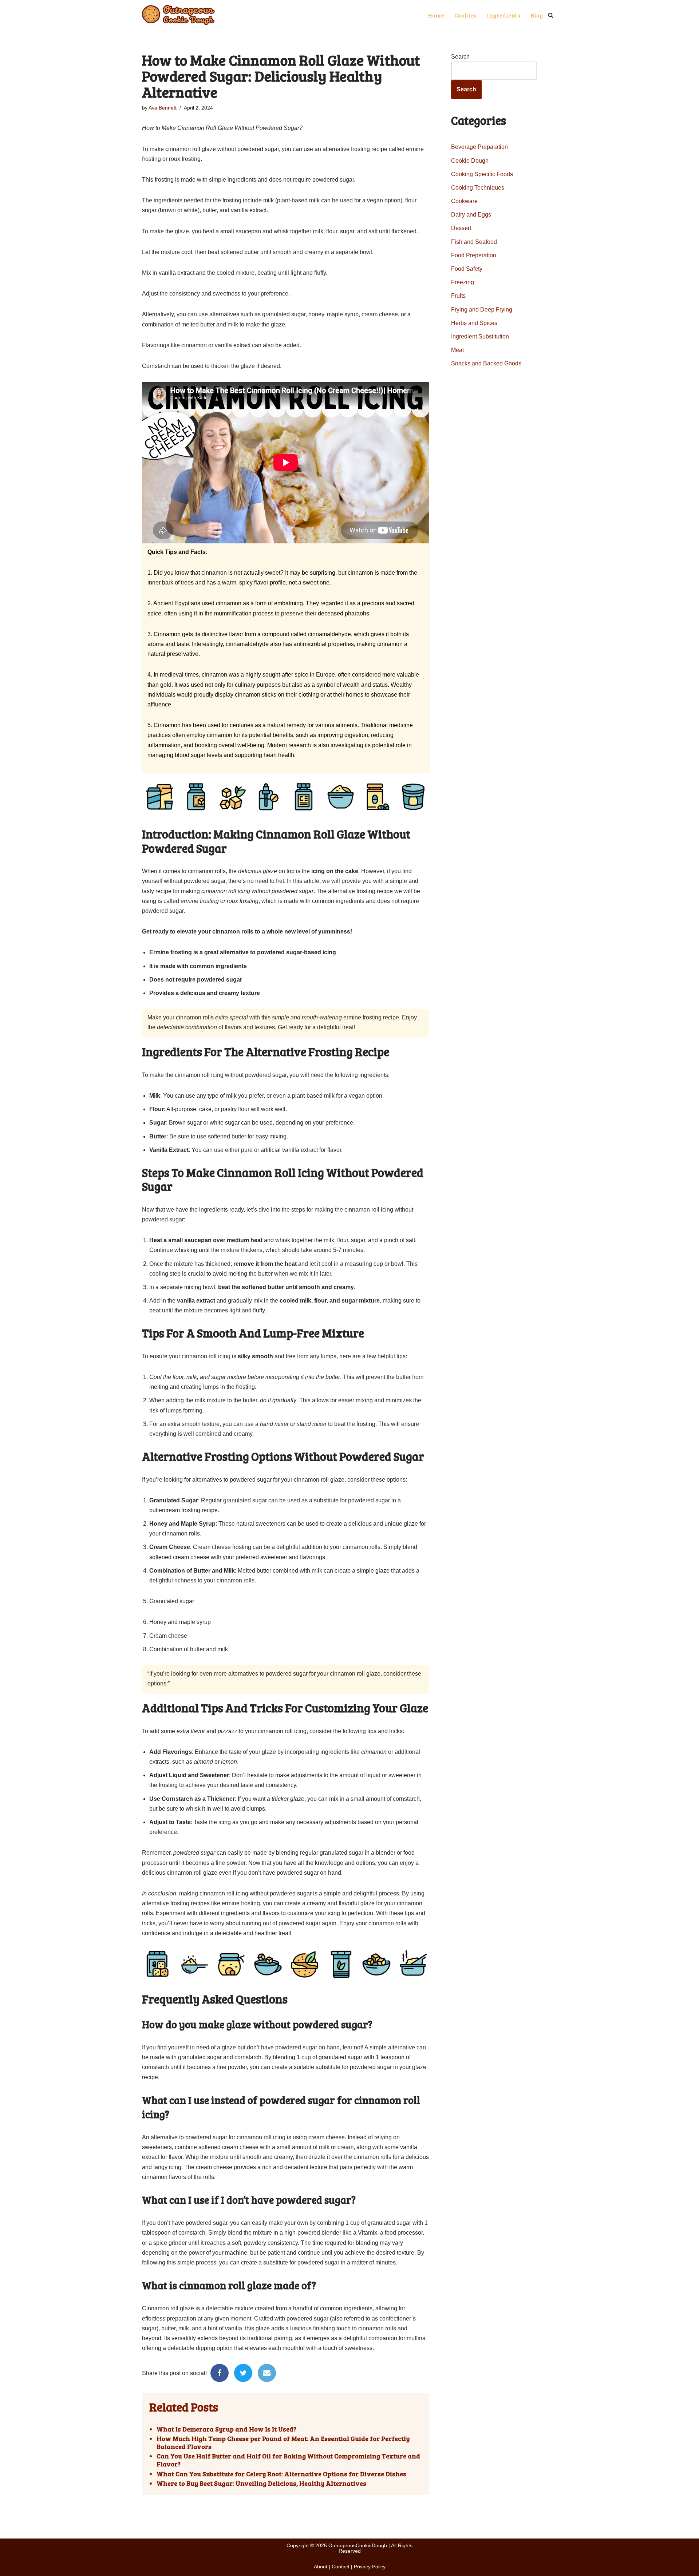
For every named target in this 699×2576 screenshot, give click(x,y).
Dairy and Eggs (471, 215)
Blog (537, 15)
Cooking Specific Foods (482, 174)
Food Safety (467, 269)
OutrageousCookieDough (358, 2545)
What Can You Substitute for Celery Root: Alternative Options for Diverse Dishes (281, 2474)
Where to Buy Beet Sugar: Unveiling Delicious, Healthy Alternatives (261, 2484)
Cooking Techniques (478, 188)
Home (436, 15)
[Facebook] (220, 2373)
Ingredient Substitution (480, 336)
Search (460, 57)
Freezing (463, 282)
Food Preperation (474, 255)
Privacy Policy (370, 2567)
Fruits (458, 296)
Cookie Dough (470, 161)
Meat (457, 350)
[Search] (551, 15)
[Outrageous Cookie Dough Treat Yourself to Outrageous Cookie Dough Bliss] (178, 15)
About (321, 2567)
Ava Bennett (163, 108)
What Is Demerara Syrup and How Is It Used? (226, 2429)
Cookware (464, 201)
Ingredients (503, 15)
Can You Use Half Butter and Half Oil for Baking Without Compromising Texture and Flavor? (288, 2460)
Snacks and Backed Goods (486, 363)
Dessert (461, 228)
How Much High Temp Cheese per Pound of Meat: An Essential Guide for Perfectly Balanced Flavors (283, 2443)
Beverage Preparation (479, 147)
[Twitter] (243, 2373)
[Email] (267, 2373)
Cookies (465, 15)
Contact (341, 2567)
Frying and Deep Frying (482, 310)
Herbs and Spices (474, 323)
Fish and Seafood (474, 242)
